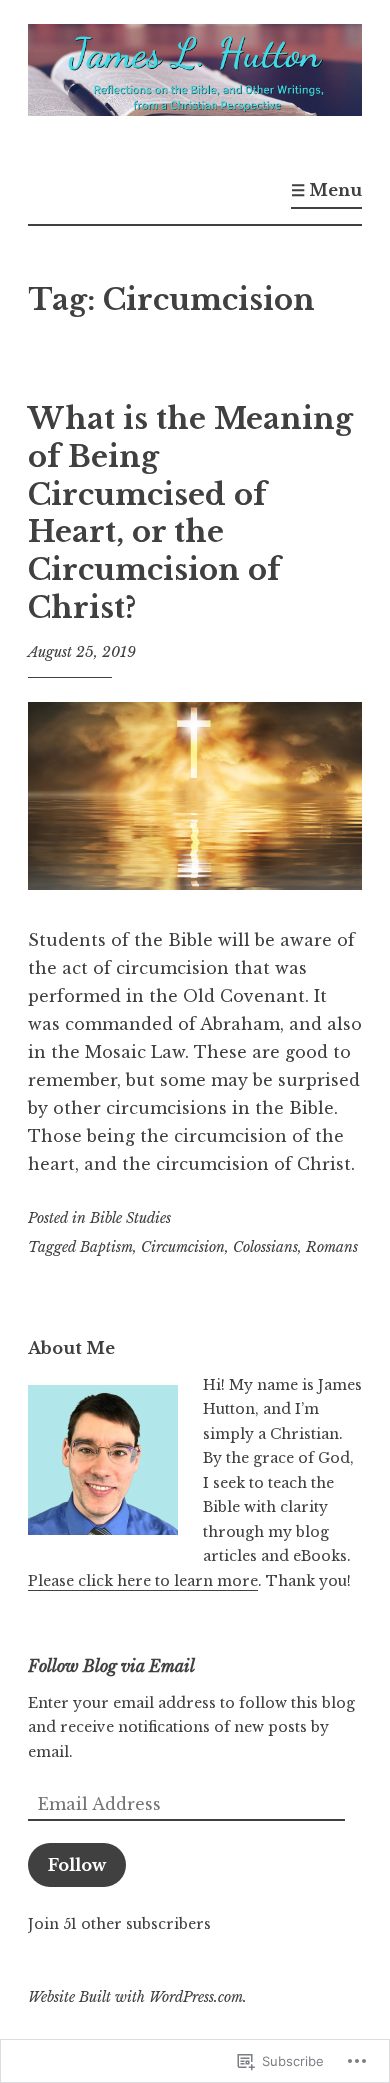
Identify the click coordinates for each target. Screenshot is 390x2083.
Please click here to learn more (143, 1581)
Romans (332, 1247)
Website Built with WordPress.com (135, 1997)
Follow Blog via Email (111, 1666)
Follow (77, 1865)
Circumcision (183, 1247)
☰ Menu (326, 190)
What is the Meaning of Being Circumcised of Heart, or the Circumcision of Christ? (190, 513)
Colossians (265, 1247)
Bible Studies (130, 1218)
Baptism (106, 1247)
